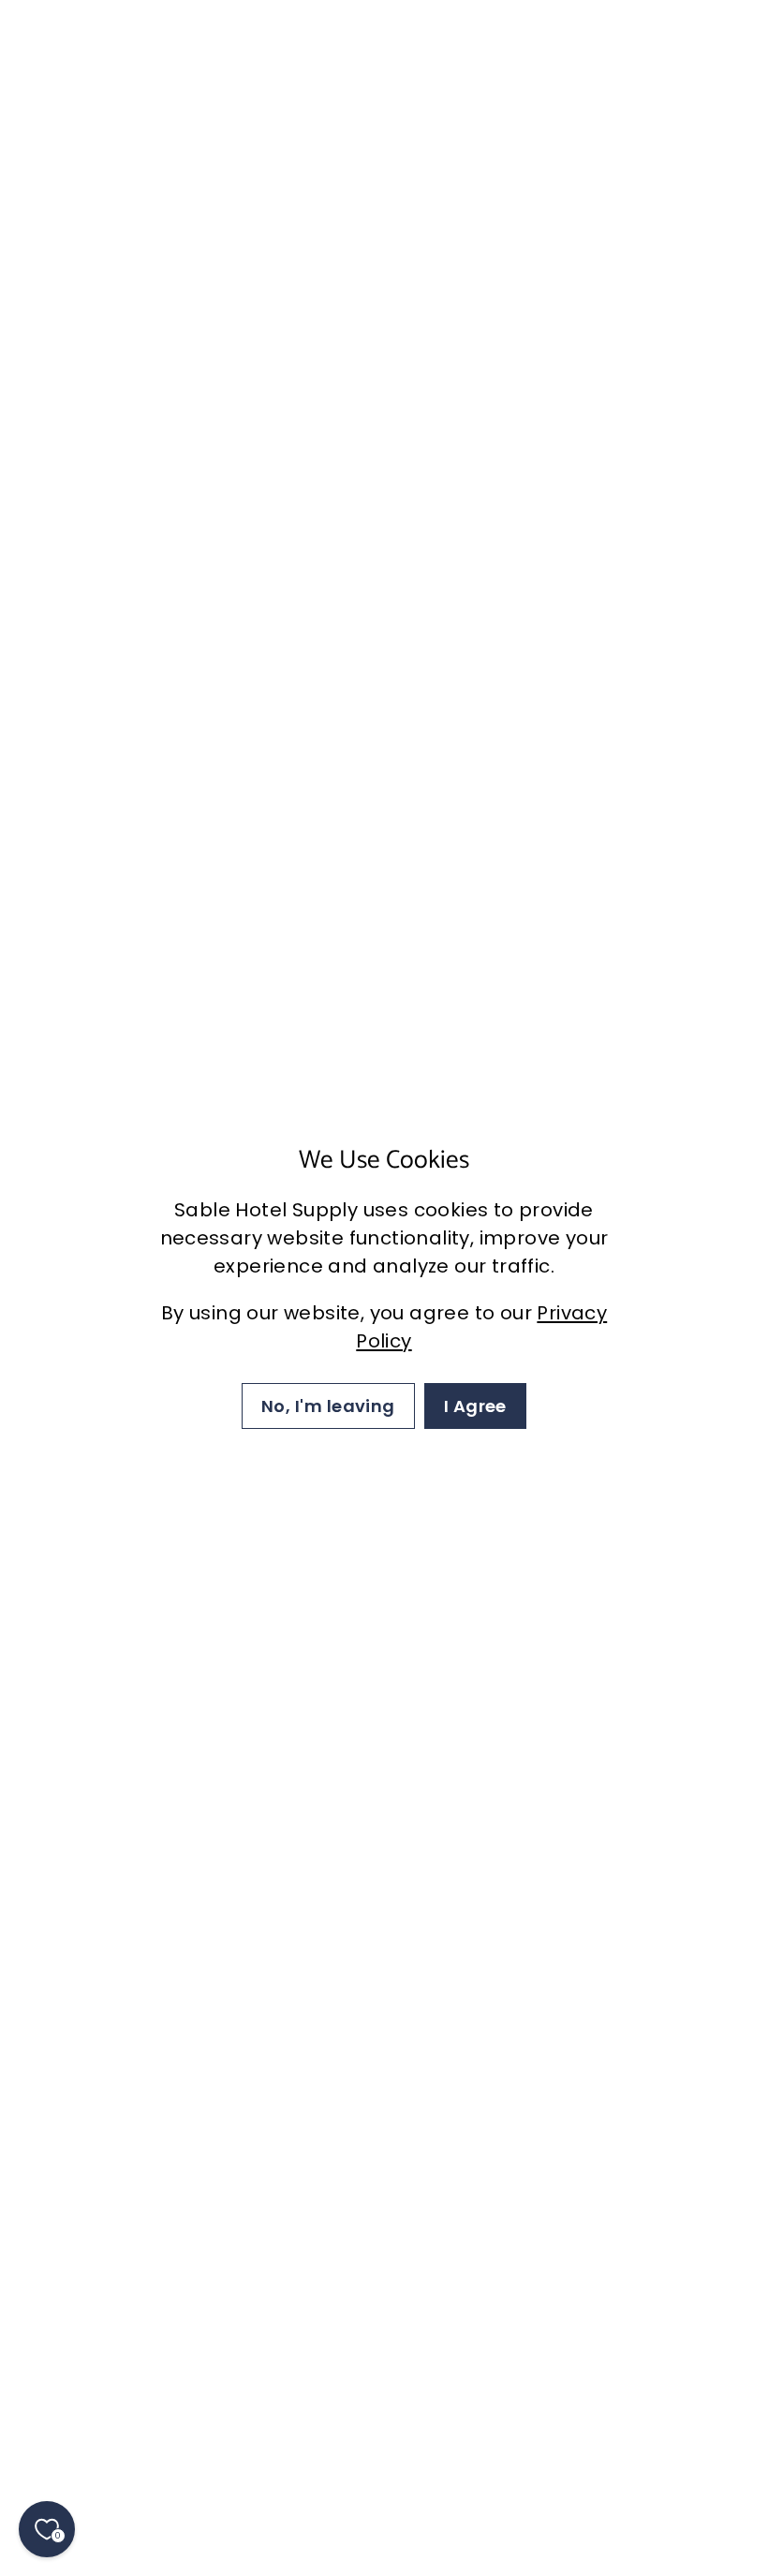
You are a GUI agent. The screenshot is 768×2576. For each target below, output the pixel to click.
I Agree (475, 1406)
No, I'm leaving (328, 1406)
